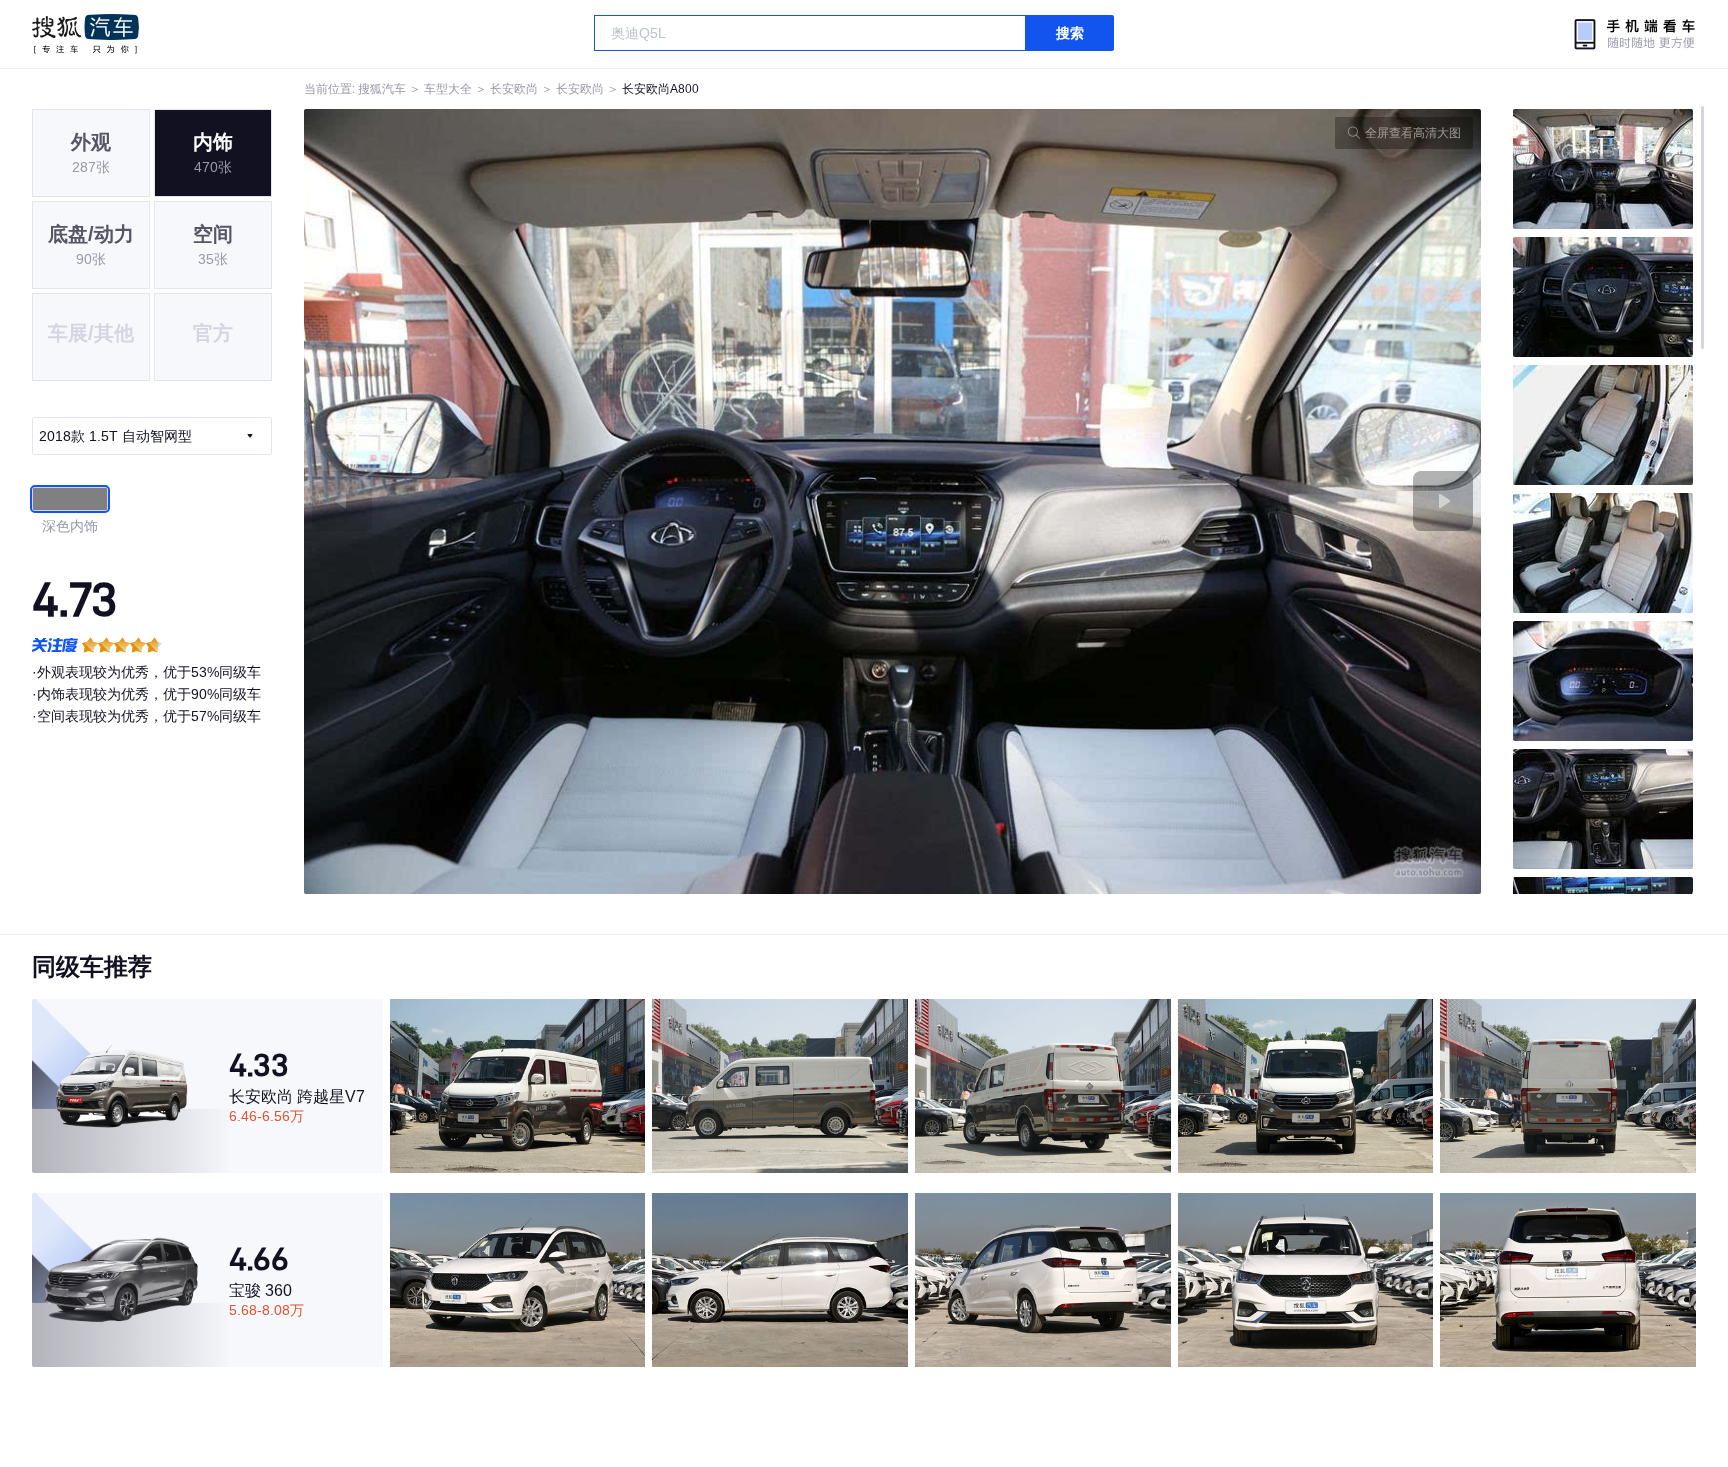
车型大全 (448, 89)
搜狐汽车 (85, 34)
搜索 (1070, 33)
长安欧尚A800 (660, 89)
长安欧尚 (514, 89)
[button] (598, 501)
